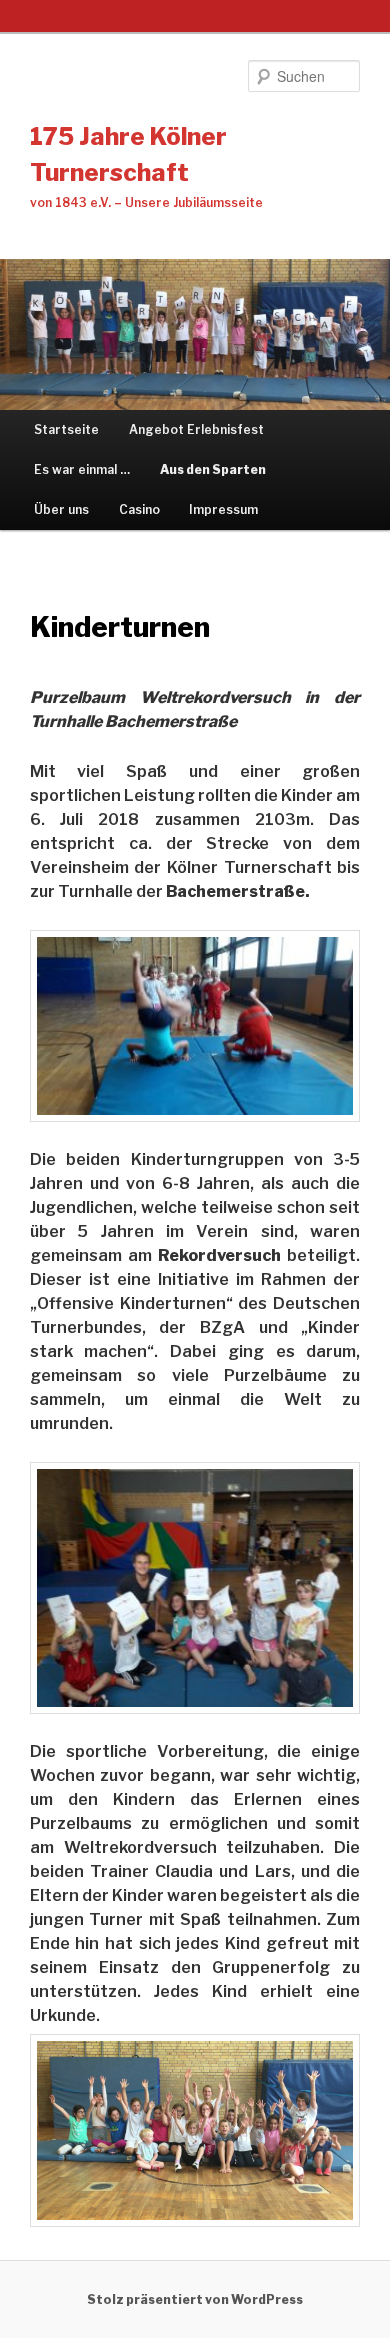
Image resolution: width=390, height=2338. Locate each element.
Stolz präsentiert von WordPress (195, 2299)
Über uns (61, 509)
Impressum (223, 509)
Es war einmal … (82, 469)
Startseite (66, 429)
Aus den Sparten (213, 469)
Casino (139, 509)
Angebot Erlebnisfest (196, 429)
